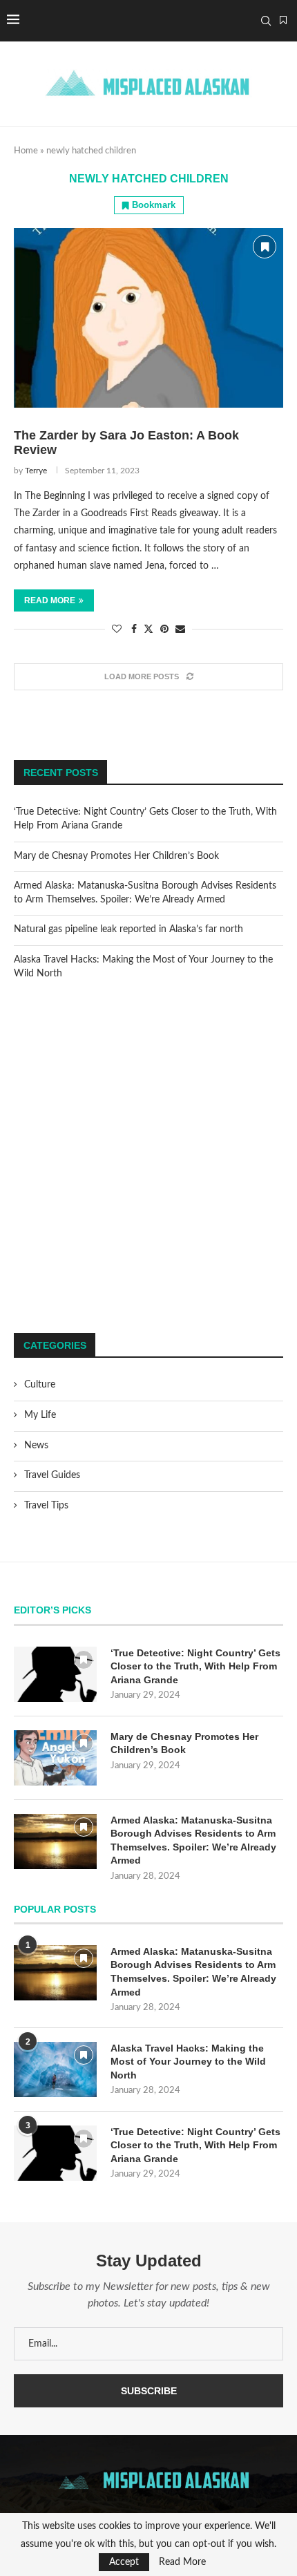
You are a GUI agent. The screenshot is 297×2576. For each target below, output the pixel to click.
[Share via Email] (180, 630)
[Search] (266, 21)
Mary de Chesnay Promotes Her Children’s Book (116, 856)
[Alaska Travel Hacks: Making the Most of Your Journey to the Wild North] (55, 2070)
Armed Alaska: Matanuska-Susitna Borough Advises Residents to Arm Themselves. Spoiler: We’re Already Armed (193, 1840)
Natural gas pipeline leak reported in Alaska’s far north (128, 929)
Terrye (36, 471)
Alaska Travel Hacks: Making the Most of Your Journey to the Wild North (188, 2062)
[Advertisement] (148, 1157)
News (36, 1446)
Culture (40, 1385)
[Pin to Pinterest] (164, 630)
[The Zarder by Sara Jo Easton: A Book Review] (148, 318)
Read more (50, 600)
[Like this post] (117, 630)
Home (26, 151)
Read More (182, 2562)
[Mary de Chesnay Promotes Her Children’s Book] (55, 1758)
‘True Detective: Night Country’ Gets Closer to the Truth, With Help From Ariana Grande (195, 1666)
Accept (124, 2562)
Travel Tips (46, 1506)
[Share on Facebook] (134, 630)
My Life (40, 1415)
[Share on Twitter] (148, 629)
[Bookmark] (283, 21)
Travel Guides (52, 1475)
